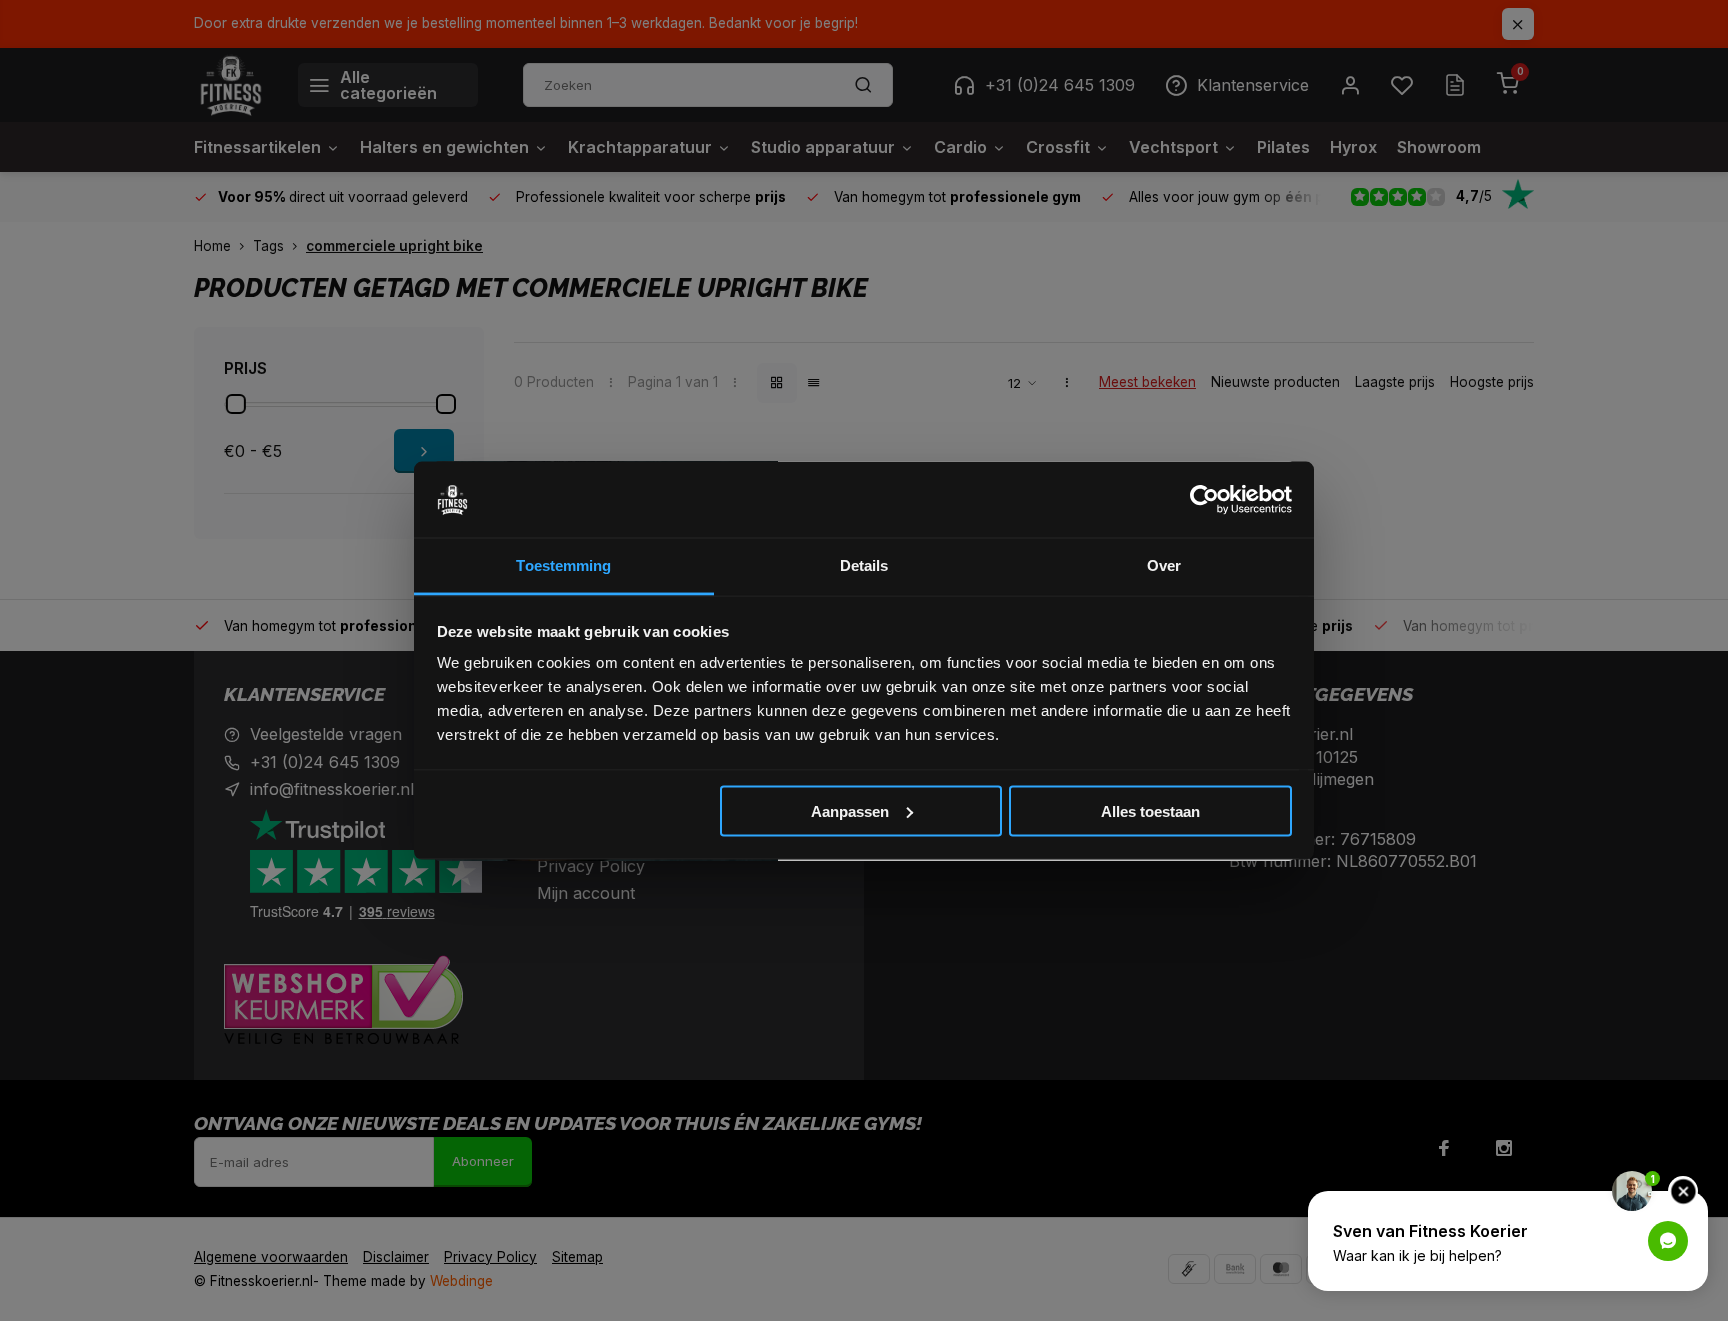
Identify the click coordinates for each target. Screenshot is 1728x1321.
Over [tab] (1164, 565)
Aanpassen (850, 810)
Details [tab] (864, 565)
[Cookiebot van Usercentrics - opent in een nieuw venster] (1204, 500)
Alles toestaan (1150, 810)
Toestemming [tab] (563, 565)
